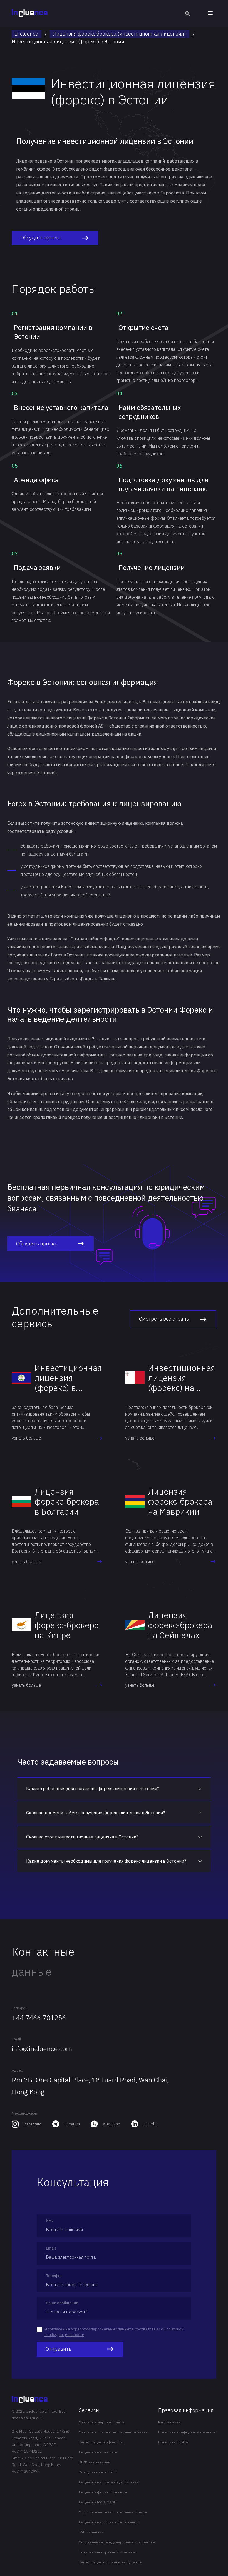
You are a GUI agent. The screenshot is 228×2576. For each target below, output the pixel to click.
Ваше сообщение (62, 2303)
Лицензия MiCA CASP (97, 2502)
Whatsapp (111, 2124)
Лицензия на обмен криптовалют (109, 2522)
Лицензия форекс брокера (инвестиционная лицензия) (120, 34)
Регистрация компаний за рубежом (111, 2562)
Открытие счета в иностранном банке (113, 2432)
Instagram (32, 2124)
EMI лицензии (91, 2532)
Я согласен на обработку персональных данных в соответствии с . (114, 2332)
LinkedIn (150, 2124)
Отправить (59, 2349)
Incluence (27, 34)
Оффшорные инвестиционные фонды (113, 2512)
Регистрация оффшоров (101, 2442)
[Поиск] (187, 13)
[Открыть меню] (210, 13)
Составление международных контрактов (117, 2542)
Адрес (17, 2070)
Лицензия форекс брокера (103, 2492)
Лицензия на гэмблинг (99, 2452)
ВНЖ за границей (95, 2462)
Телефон (20, 2008)
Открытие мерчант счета (101, 2422)
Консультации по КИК (98, 2472)
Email (16, 2039)
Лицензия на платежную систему (109, 2482)
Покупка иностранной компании (108, 2552)
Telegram (72, 2124)
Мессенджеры (25, 2113)
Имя (50, 2221)
